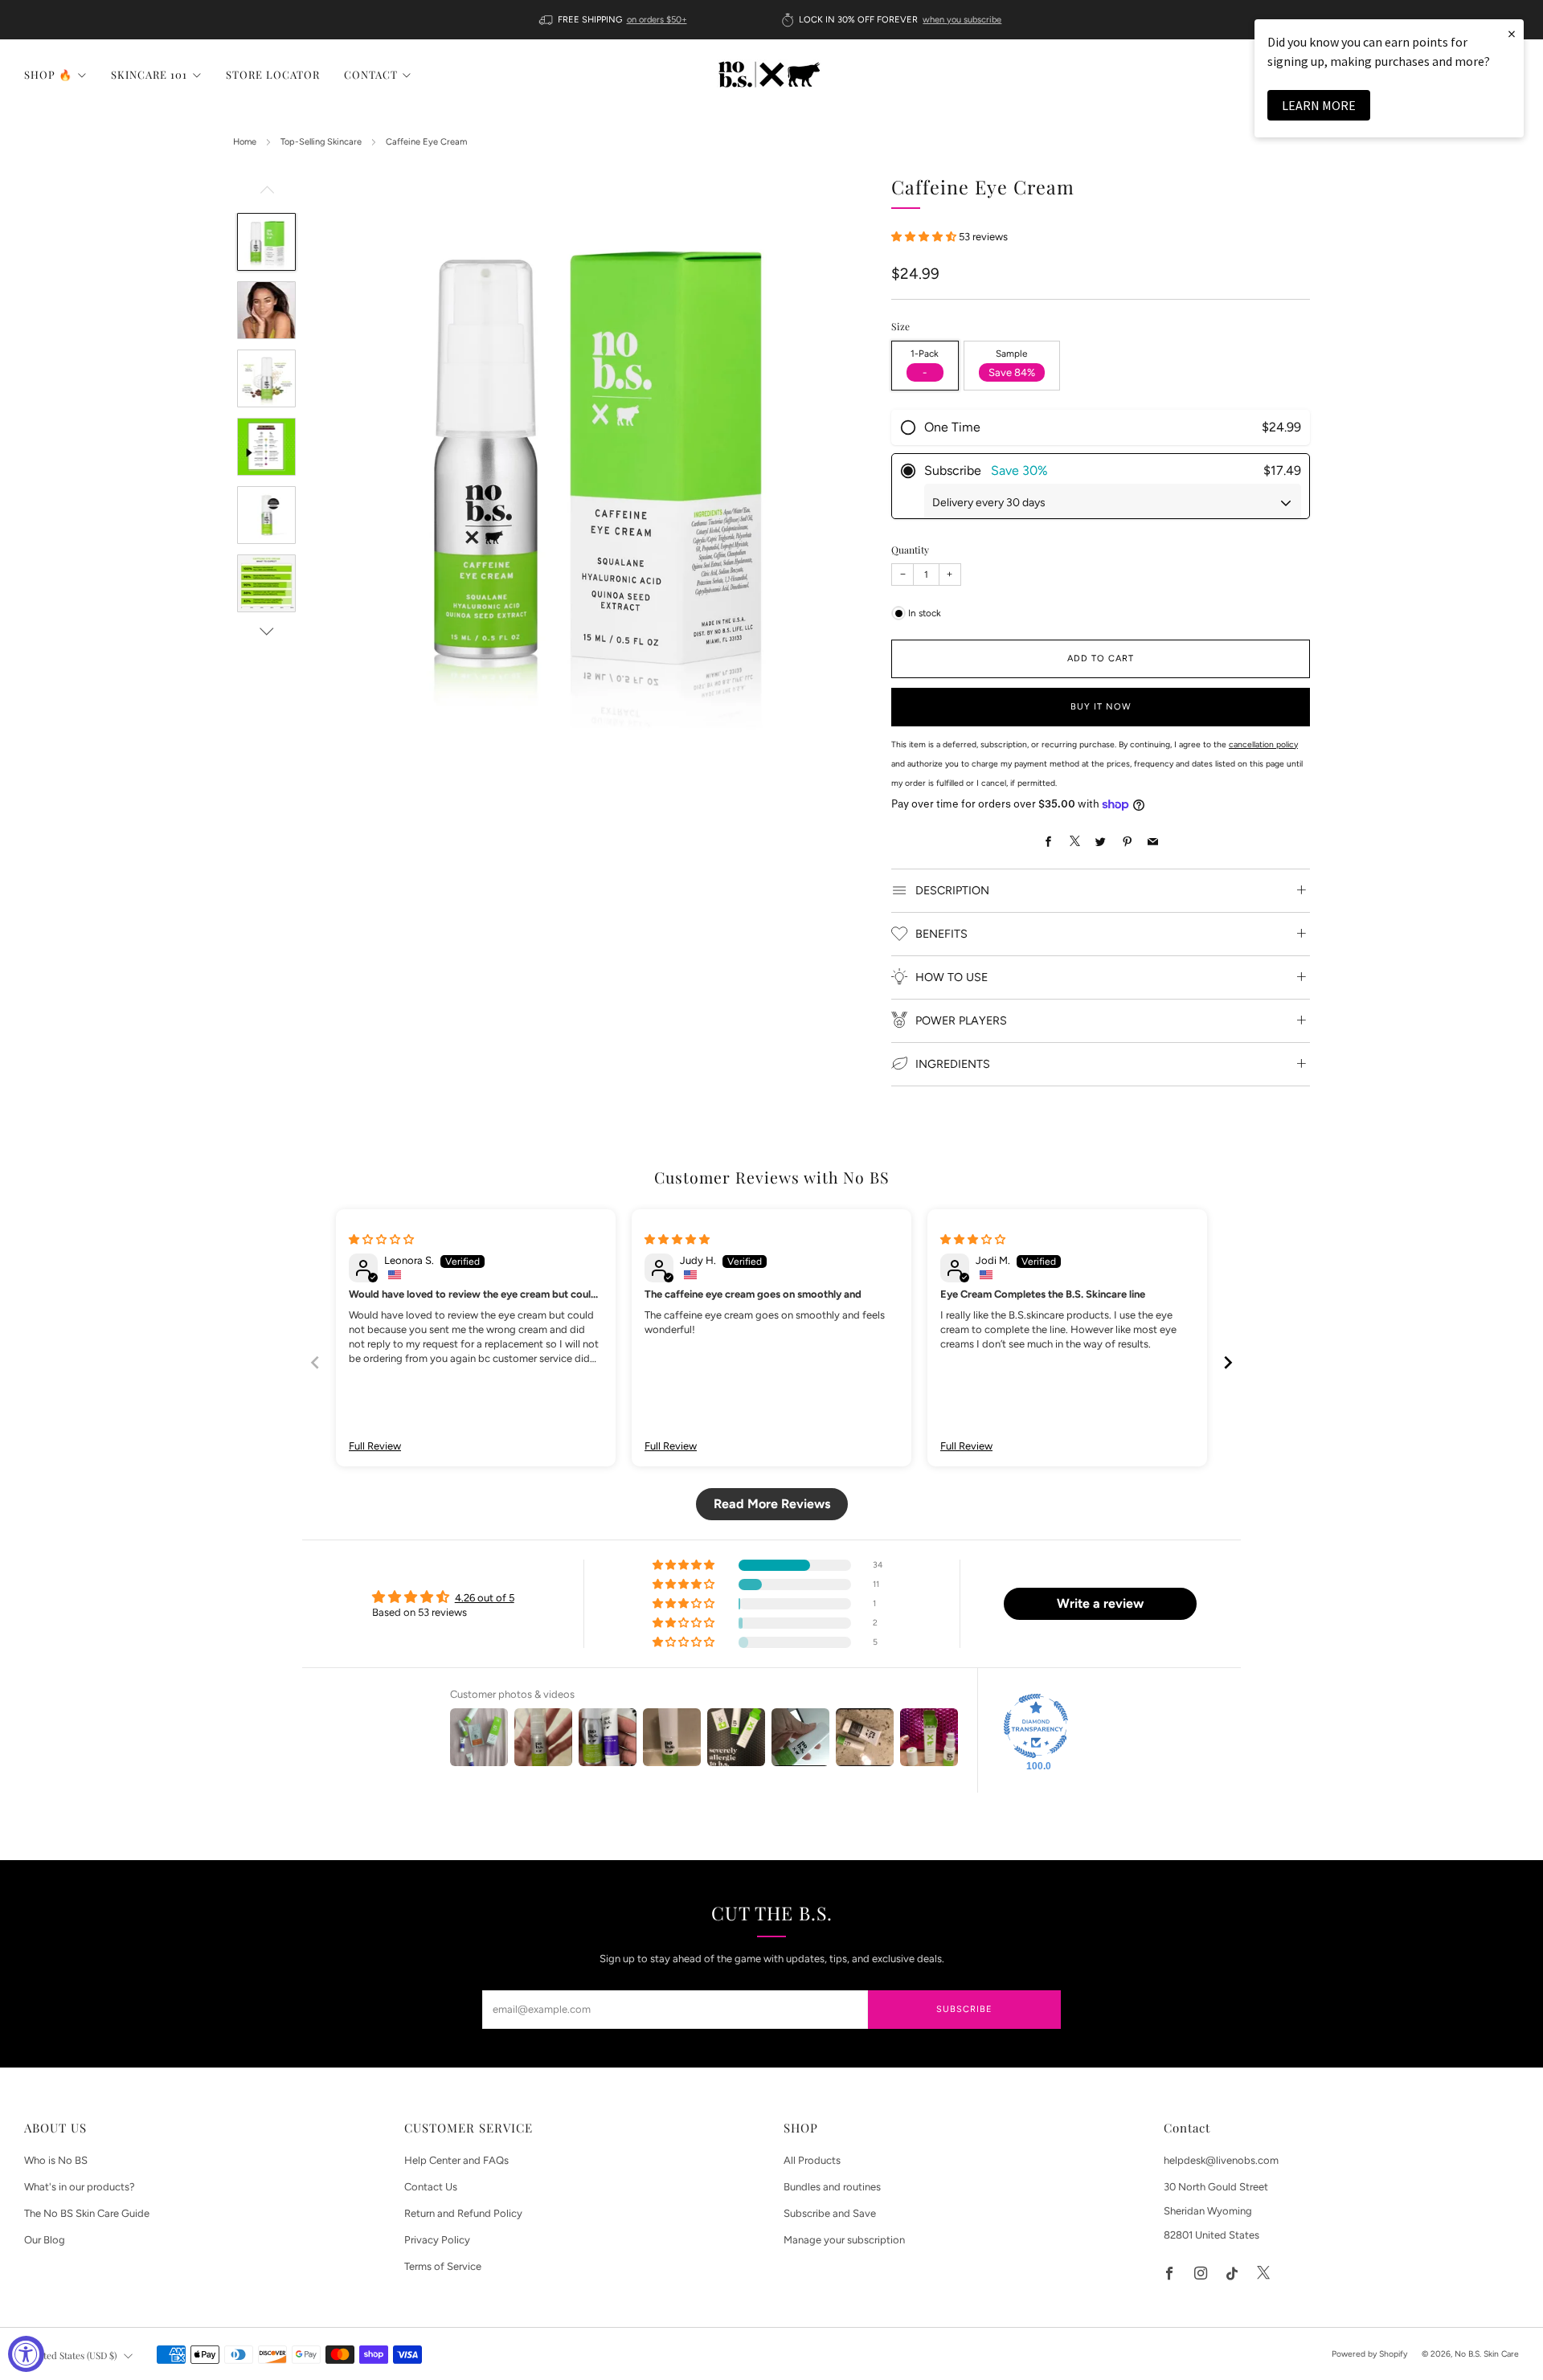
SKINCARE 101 (149, 74)
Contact (371, 74)
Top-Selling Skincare (321, 142)
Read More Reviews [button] (772, 1504)
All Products (812, 2160)
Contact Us (431, 2187)
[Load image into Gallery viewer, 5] (266, 515)
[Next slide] (1228, 1362)
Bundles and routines (832, 2187)
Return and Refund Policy (463, 2213)
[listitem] (614, 20)
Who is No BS (56, 2160)
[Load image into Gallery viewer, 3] (266, 378)
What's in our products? (80, 2187)
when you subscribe (962, 20)
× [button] (1512, 33)
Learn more (1319, 105)
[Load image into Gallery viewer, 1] (266, 242)
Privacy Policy (437, 2240)
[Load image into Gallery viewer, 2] (266, 310)
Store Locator (273, 74)
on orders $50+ (657, 20)
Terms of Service (443, 2266)
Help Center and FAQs (456, 2160)
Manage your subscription (844, 2240)
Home (245, 142)
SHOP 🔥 (48, 74)
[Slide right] (267, 632)
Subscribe (964, 2009)
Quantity (910, 550)
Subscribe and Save (830, 2213)
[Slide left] (267, 194)
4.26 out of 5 (485, 1598)
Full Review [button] (375, 1446)
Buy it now (1101, 707)
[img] (381, 1239)
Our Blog (45, 2240)
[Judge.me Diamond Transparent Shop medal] (1036, 1726)
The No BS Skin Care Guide (87, 2213)
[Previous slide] (315, 1362)
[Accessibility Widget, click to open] (26, 2354)
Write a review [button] (1100, 1603)
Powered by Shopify (1369, 2354)
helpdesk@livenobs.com (1221, 2160)
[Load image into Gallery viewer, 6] (266, 583)
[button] (925, 236)
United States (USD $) (73, 2355)
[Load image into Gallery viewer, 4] (266, 447)
